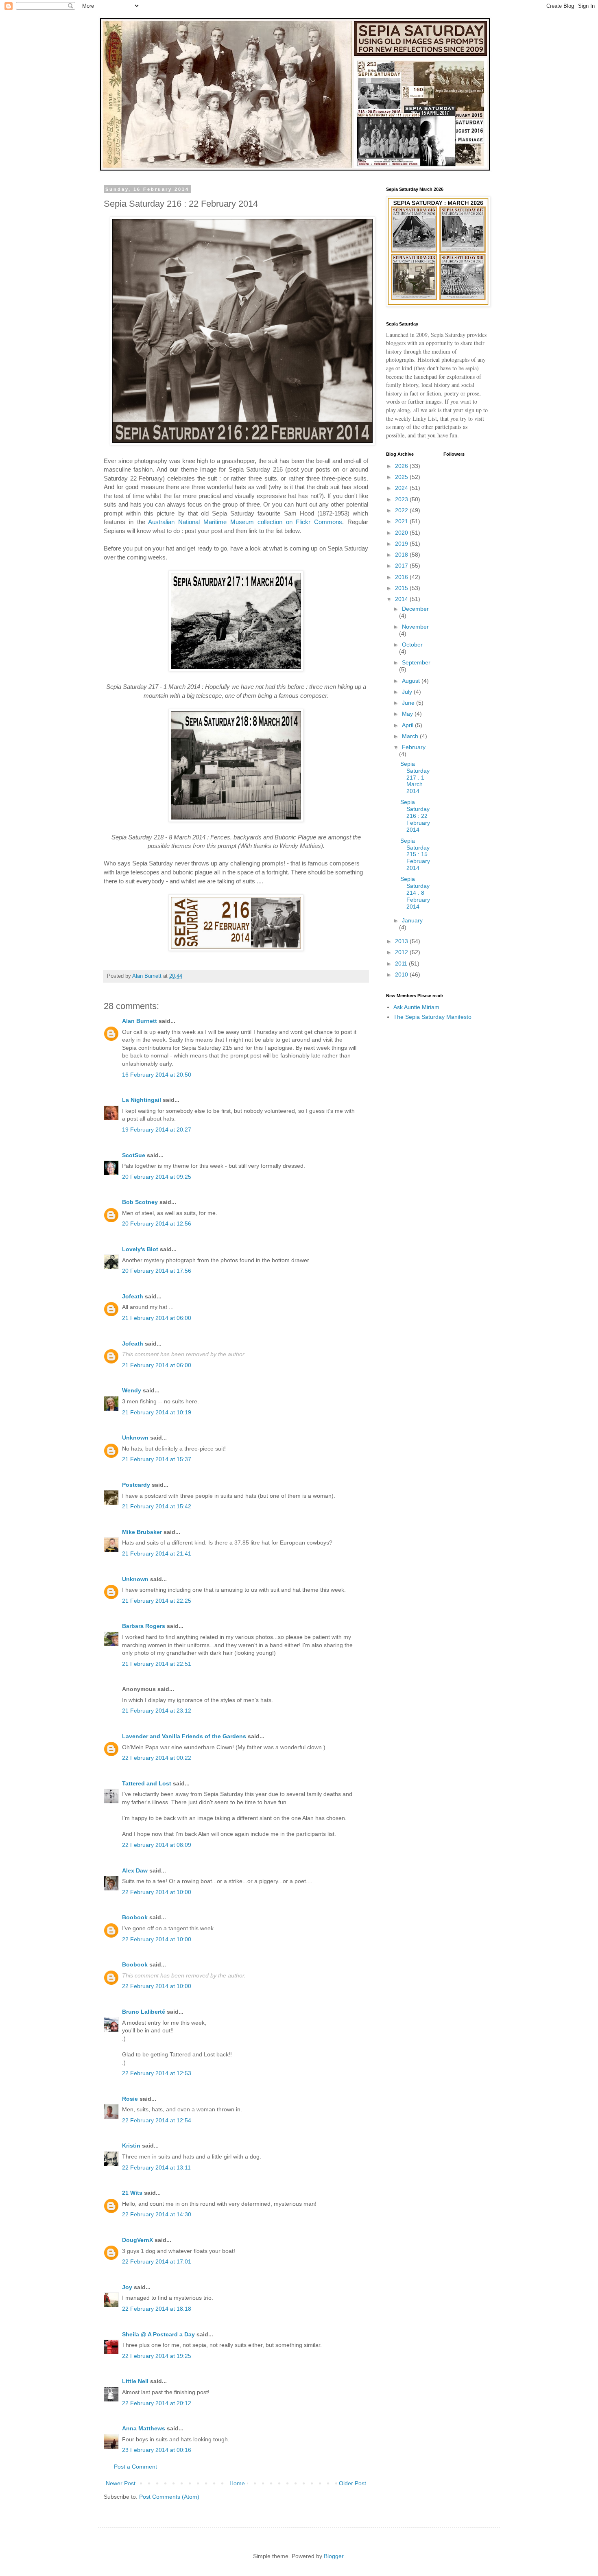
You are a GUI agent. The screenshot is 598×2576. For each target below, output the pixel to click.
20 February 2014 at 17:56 (157, 1271)
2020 (402, 533)
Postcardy (136, 1485)
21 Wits (132, 2193)
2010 (402, 974)
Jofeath (133, 1296)
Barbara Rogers (144, 1626)
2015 (402, 588)
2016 (402, 577)
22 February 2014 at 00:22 (157, 1758)
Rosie (130, 2099)
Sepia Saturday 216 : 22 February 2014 (415, 816)
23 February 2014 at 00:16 (157, 2450)
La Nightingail (142, 1100)
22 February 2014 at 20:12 (157, 2403)
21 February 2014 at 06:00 (157, 1318)
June (409, 703)
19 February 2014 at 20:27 (157, 1130)
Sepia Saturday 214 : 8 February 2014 (415, 893)
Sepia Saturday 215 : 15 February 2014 (415, 854)
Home (237, 2483)
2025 (402, 477)
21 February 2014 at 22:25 (157, 1601)
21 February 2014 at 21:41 (157, 1553)
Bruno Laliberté (144, 2012)
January (412, 920)
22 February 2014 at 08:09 (157, 1845)
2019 (402, 544)
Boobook (135, 1917)
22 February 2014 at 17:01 (157, 2261)
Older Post (352, 2483)
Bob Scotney (140, 1202)
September (416, 662)
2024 (402, 488)
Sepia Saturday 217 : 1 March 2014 (415, 777)
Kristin (131, 2146)
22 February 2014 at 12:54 (157, 2120)
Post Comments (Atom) (169, 2497)
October (412, 645)
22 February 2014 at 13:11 (156, 2167)
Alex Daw (135, 1870)
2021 (402, 521)
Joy (127, 2287)
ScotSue (134, 1155)
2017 (402, 566)
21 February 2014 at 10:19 (157, 1412)
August (412, 681)
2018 (402, 555)
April (408, 725)
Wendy (132, 1390)
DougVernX (137, 2240)
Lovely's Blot (140, 1249)
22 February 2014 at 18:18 (157, 2309)
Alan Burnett (140, 1021)
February (414, 747)
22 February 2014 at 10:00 (157, 1892)
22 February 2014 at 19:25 (157, 2356)
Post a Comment (135, 2467)
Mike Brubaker (142, 1532)
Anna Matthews (144, 2428)
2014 (402, 599)
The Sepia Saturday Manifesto (432, 1017)
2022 (402, 510)
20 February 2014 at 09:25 (157, 1177)
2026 (402, 466)
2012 (402, 952)
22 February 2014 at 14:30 (157, 2214)
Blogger (334, 2556)
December (415, 609)
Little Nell (135, 2381)
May (408, 714)
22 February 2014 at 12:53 (157, 2073)
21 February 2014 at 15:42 (157, 1506)
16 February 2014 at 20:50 (157, 1075)
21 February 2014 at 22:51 (157, 1664)
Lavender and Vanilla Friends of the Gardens (184, 1736)
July (408, 692)
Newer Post (121, 2483)
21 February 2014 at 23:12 (157, 1711)
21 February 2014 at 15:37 (157, 1459)
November (415, 627)
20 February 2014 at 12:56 (157, 1224)
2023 (402, 499)
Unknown (135, 1438)
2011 (402, 964)
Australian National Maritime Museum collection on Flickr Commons (245, 522)
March (411, 736)
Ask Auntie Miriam (416, 1007)
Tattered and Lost (147, 1783)
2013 (402, 941)
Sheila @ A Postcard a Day (158, 2334)
